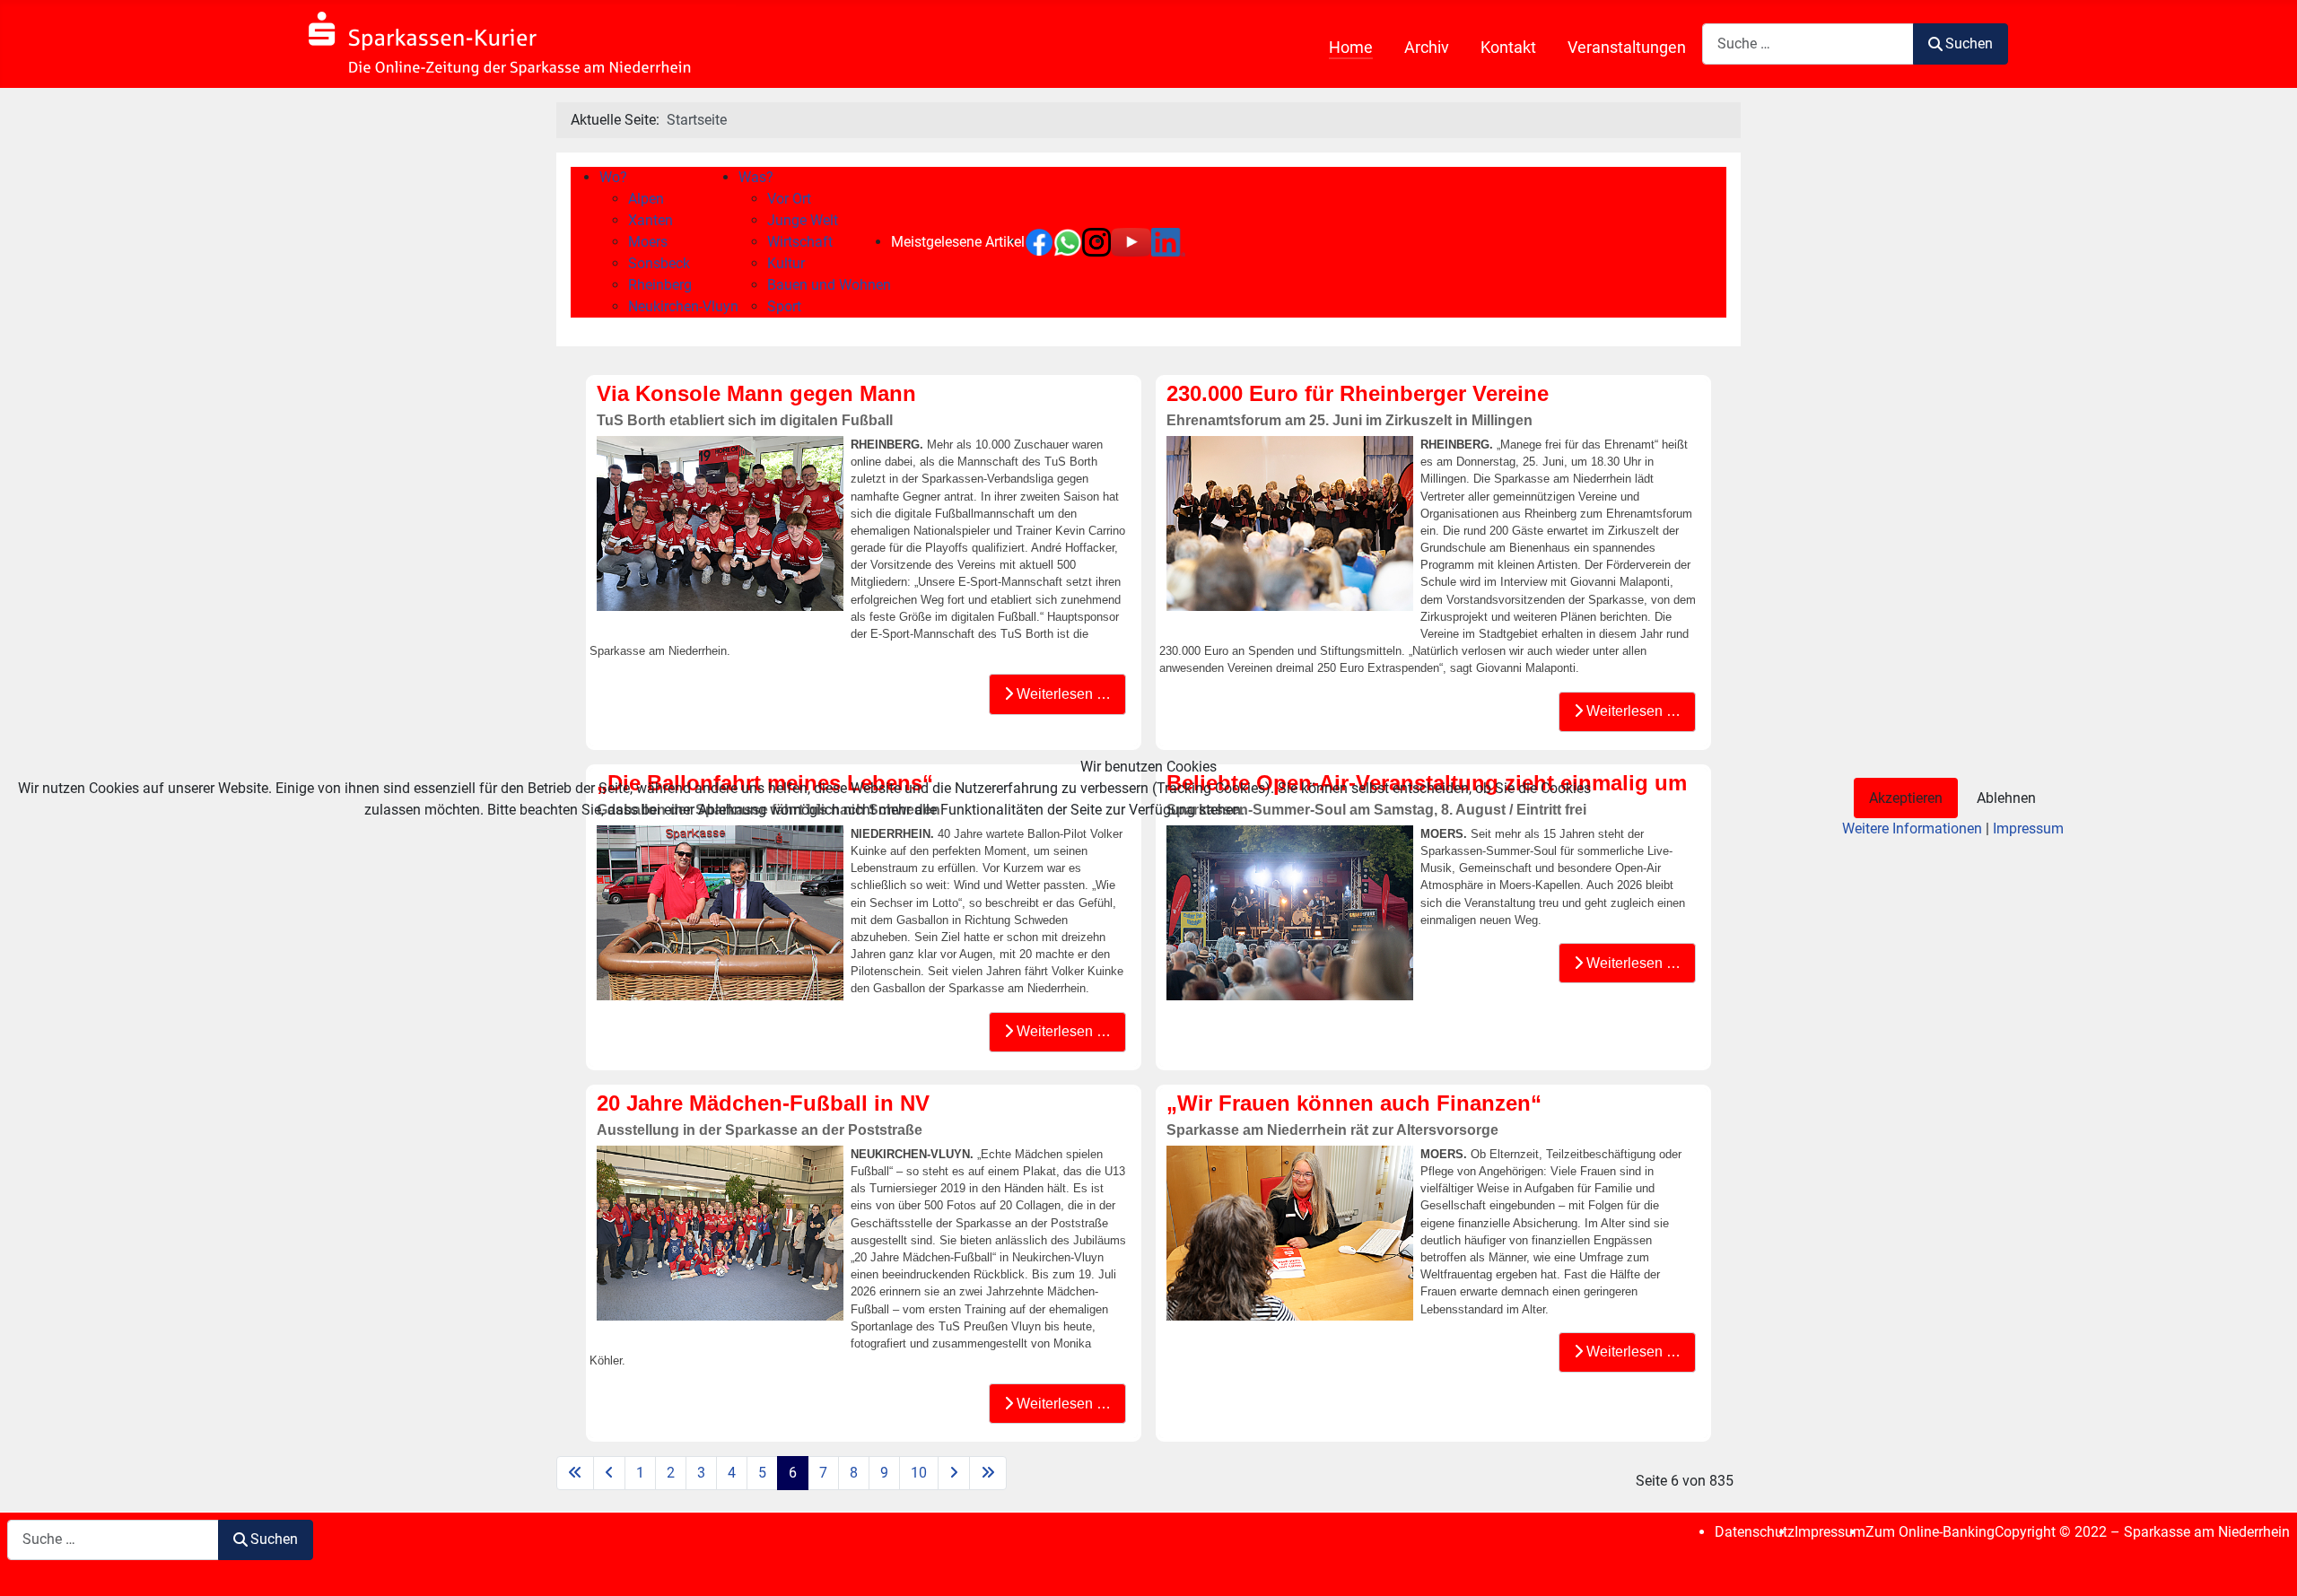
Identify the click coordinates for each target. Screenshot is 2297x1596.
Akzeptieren (1906, 798)
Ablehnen (2006, 798)
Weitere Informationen (1912, 829)
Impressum (2028, 829)
